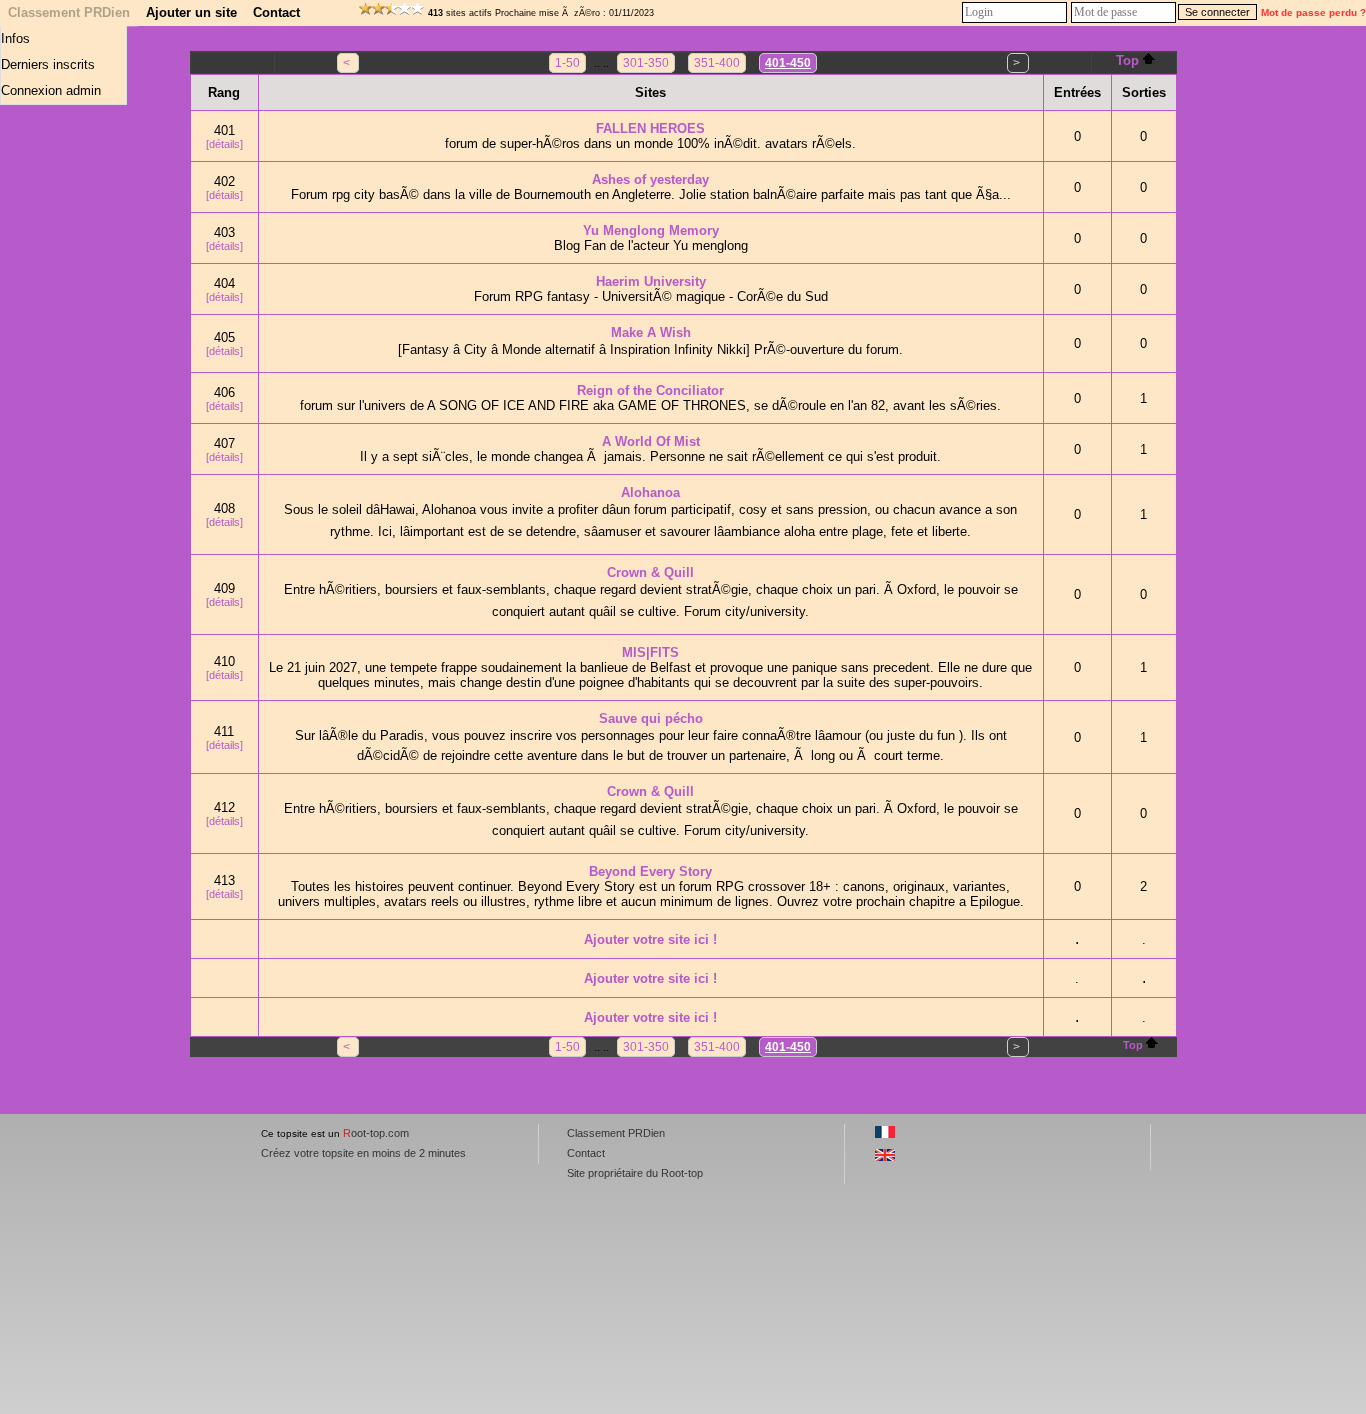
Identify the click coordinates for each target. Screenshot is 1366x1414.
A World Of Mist (651, 441)
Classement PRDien (69, 12)
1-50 (567, 63)
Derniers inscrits (48, 64)
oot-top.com (376, 1133)
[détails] (224, 144)
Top (1127, 60)
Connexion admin (51, 90)
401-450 (788, 63)
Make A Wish (651, 332)
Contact (276, 12)
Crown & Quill (650, 572)
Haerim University (651, 281)
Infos (15, 38)
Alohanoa (650, 492)
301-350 (646, 63)
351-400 (717, 63)
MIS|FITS (650, 652)
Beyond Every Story (650, 871)
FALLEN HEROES (650, 128)
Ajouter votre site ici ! (650, 939)
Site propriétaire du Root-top (635, 1173)
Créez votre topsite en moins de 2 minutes (363, 1153)
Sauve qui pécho (651, 718)
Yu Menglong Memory (651, 230)
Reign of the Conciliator (650, 390)
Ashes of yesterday (650, 179)
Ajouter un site (191, 12)
